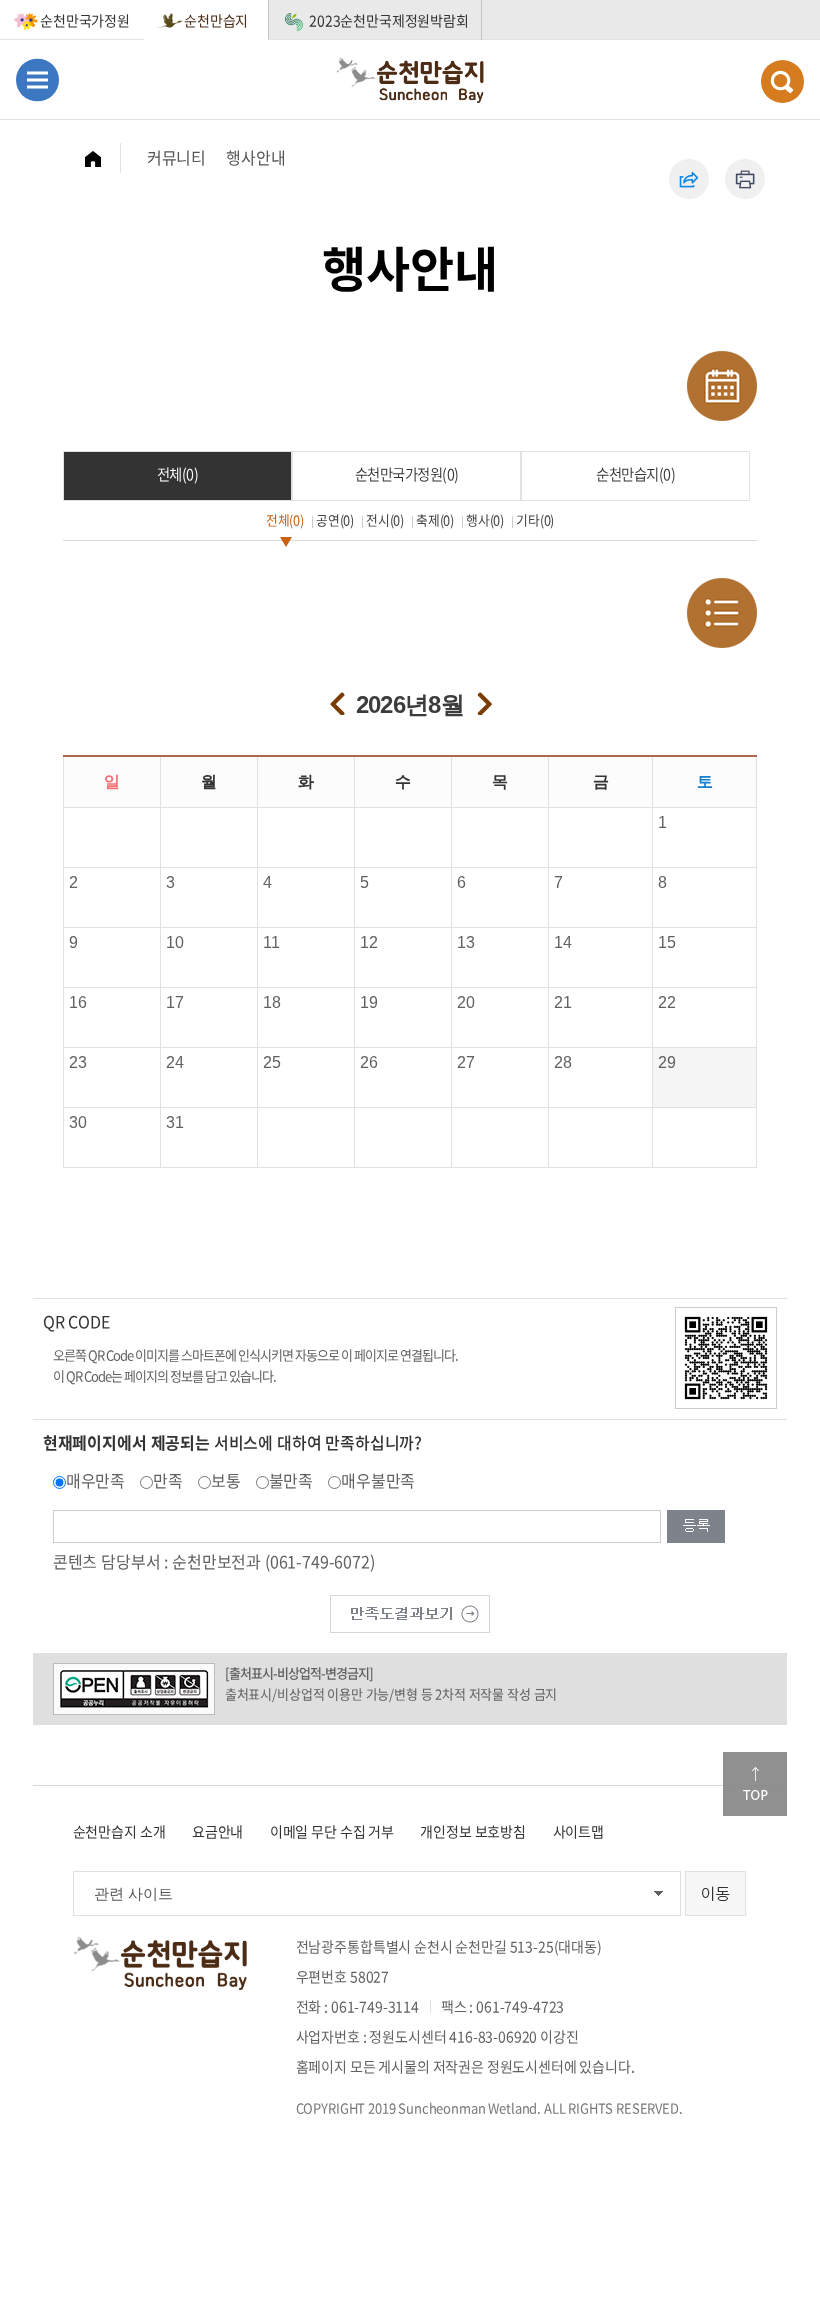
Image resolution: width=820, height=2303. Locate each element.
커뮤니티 (176, 157)
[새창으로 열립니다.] (410, 1611)
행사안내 (255, 157)
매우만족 (95, 1480)
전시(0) (385, 519)
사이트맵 (578, 1831)
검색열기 (782, 81)
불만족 (291, 1480)
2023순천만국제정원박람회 (389, 20)
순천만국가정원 (85, 20)
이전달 (334, 696)
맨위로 (755, 1784)
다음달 (482, 696)
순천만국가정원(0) (407, 474)
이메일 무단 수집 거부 (332, 1831)
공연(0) (335, 519)
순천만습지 (216, 20)
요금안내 (217, 1831)
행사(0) (485, 519)
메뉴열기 (37, 79)
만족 (168, 1480)
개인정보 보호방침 (473, 1831)
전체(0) (178, 474)
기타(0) (535, 519)
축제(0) (435, 519)
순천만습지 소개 (119, 1831)
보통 (226, 1480)
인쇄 (745, 179)
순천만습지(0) (635, 474)
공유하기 (689, 179)
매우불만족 (378, 1480)
